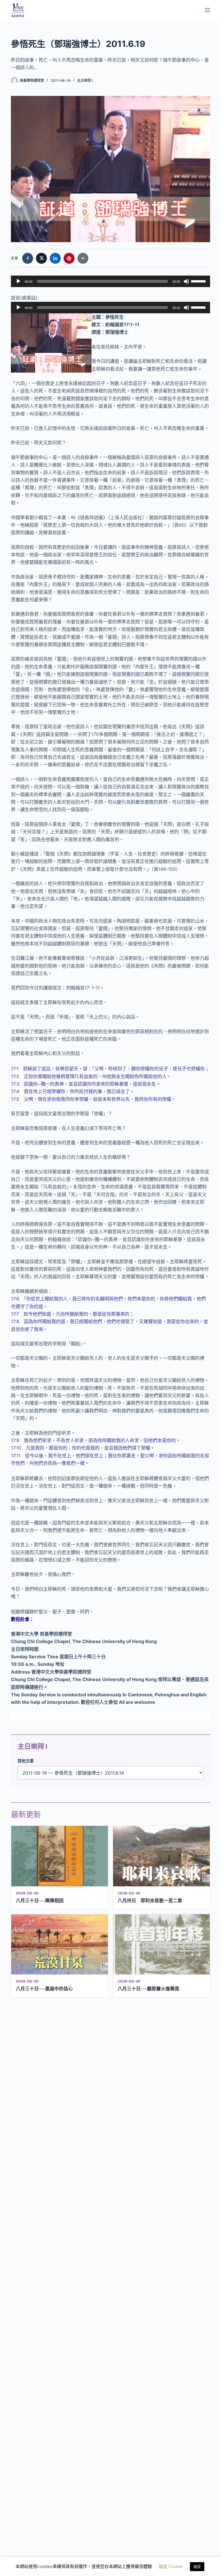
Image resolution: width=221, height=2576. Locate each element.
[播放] (18, 281)
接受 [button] (197, 2566)
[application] (110, 281)
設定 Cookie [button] (171, 2566)
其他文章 (26, 1761)
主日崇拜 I (85, 80)
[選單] (207, 10)
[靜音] (186, 281)
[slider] (199, 281)
